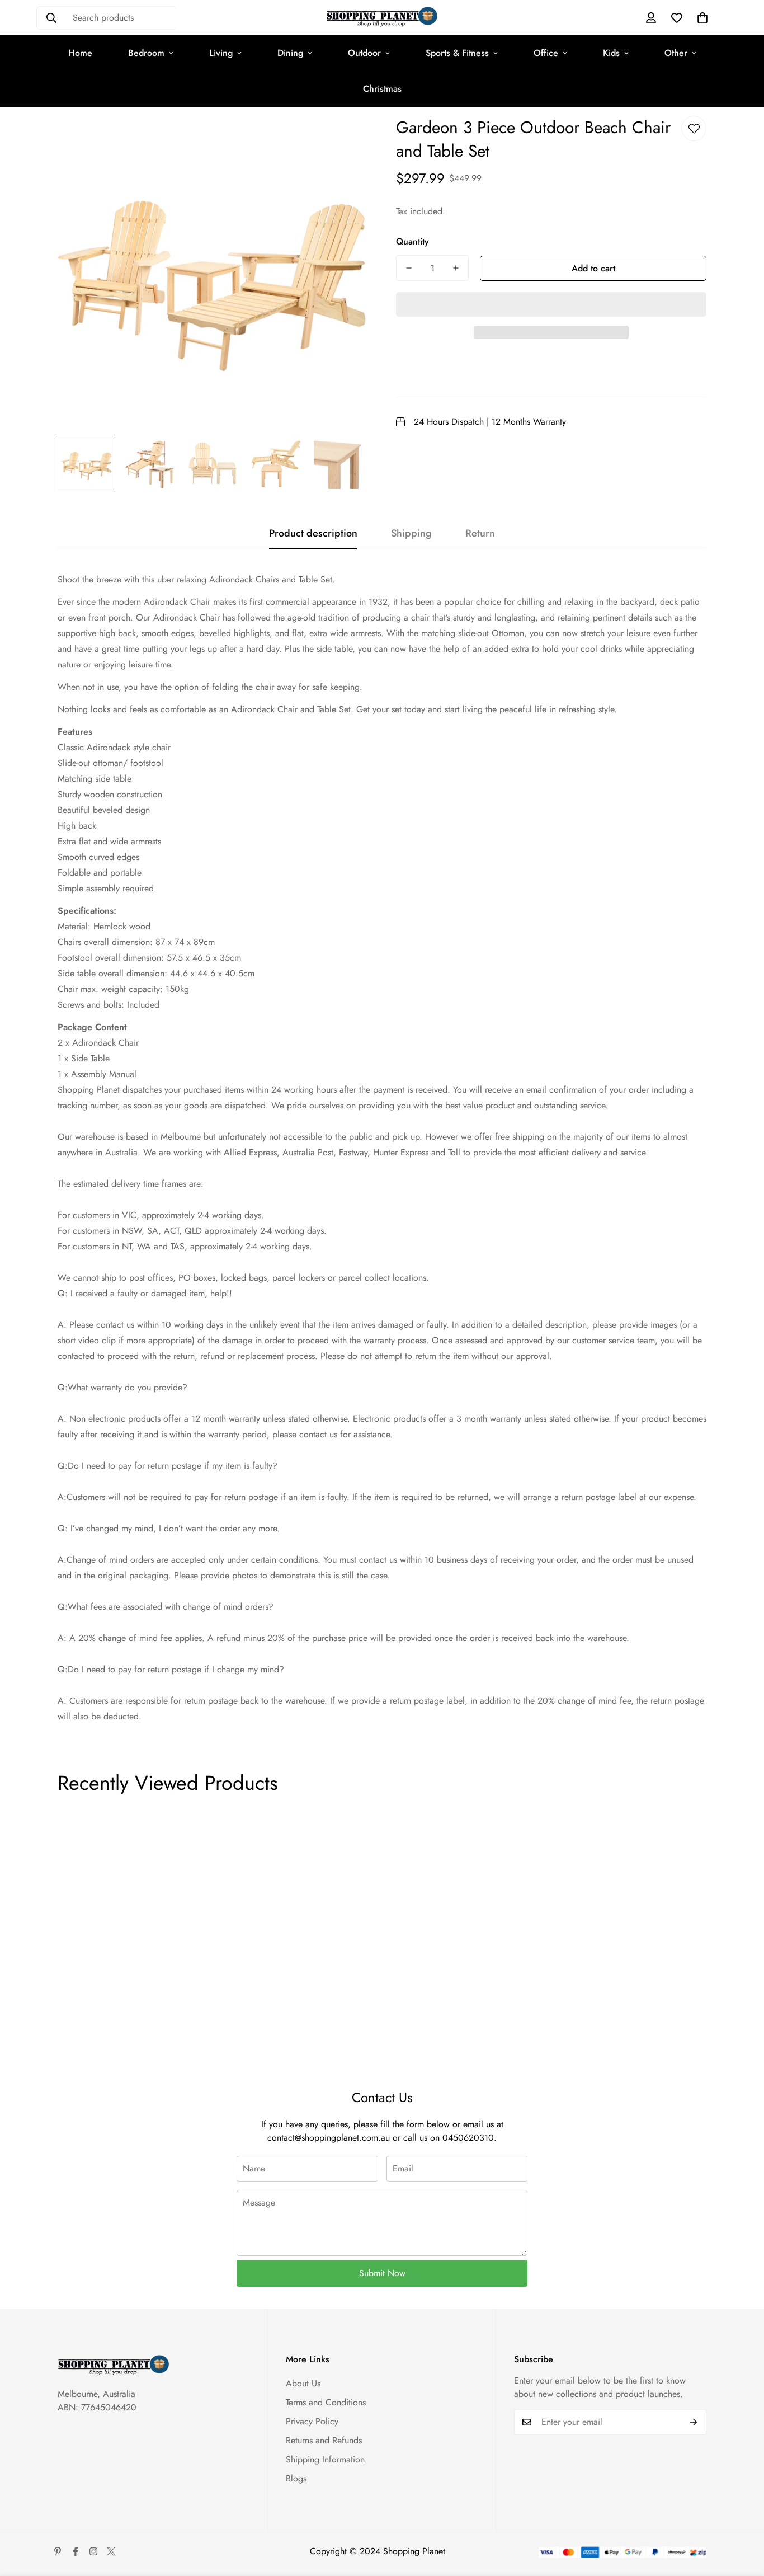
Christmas (382, 89)
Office (546, 53)
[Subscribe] (694, 2422)
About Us (303, 2383)
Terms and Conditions (326, 2402)
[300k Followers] (76, 2551)
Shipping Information (325, 2459)
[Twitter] (111, 2551)
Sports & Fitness (457, 53)
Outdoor (364, 53)
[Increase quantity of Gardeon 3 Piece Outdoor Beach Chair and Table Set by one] (456, 268)
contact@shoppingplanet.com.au (329, 2138)
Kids (611, 53)
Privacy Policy (312, 2421)
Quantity (412, 241)
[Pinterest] (58, 2551)
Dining (290, 53)
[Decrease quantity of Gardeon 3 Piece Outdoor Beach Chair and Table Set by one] (409, 268)
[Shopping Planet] (382, 18)
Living (221, 53)
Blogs (296, 2478)
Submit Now (382, 2273)
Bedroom (146, 53)
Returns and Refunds (324, 2440)
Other (676, 53)
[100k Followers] (93, 2551)
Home (80, 53)
